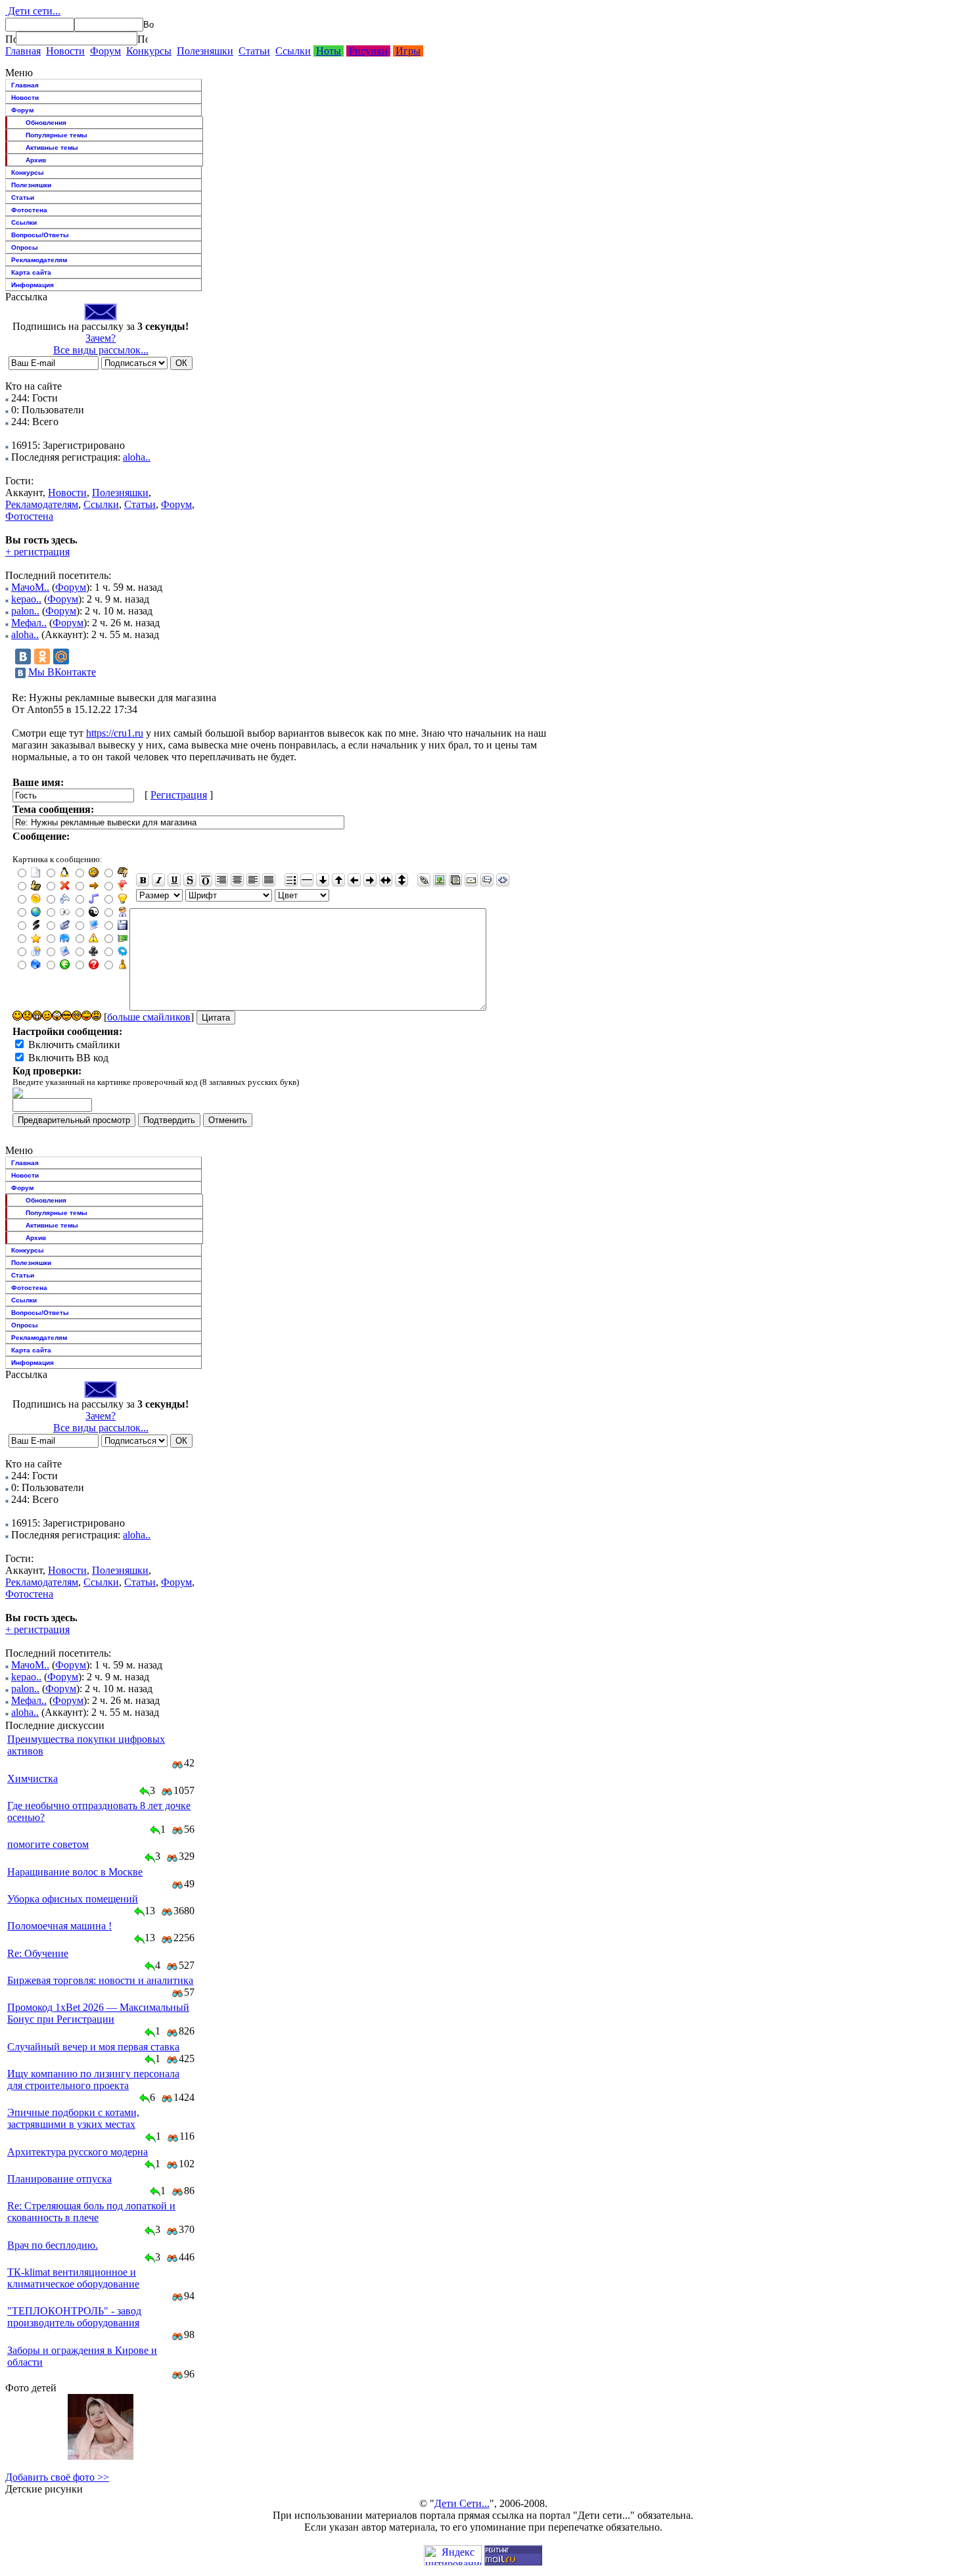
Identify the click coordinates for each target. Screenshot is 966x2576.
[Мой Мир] (61, 656)
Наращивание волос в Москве (75, 1872)
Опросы (25, 247)
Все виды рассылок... (101, 350)
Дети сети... (33, 11)
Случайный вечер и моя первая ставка (93, 2047)
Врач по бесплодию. (53, 2245)
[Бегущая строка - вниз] (323, 880)
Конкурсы (149, 51)
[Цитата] (487, 880)
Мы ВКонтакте (62, 672)
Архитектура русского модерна (78, 2152)
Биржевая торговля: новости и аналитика (100, 1980)
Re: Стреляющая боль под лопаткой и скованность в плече (91, 2212)
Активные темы (52, 148)
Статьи (254, 51)
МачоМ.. (30, 587)
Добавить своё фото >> (57, 2477)
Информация (33, 285)
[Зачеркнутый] (190, 880)
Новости (65, 51)
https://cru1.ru (115, 733)
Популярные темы (57, 135)
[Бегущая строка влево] (354, 880)
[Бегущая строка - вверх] (338, 880)
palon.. (25, 611)
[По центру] (237, 880)
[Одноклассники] (42, 656)
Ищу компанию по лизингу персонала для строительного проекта (93, 2080)
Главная (23, 51)
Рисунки (368, 51)
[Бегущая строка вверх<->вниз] (402, 880)
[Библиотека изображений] (455, 880)
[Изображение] (440, 880)
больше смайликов (149, 1017)
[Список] (291, 880)
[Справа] (221, 880)
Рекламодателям (39, 260)
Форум (105, 51)
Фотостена (29, 210)
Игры (408, 51)
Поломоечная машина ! (59, 1926)
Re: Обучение (38, 1953)
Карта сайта (31, 272)
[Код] (503, 880)
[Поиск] (11, 39)
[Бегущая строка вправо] (370, 880)
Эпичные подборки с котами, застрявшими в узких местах (73, 2118)
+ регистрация (37, 552)
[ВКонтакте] (23, 656)
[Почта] (471, 880)
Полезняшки (205, 51)
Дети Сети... (462, 2503)
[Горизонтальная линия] (307, 880)
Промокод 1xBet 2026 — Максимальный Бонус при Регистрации (98, 2013)
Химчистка (33, 1779)
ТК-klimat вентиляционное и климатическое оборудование (73, 2278)
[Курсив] (158, 880)
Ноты (329, 51)
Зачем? (101, 338)
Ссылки (293, 51)
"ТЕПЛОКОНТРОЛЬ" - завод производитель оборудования (74, 2317)
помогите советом (48, 1844)
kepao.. (26, 599)
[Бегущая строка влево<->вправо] (386, 880)
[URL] (424, 880)
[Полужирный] (143, 880)
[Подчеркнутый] (174, 880)
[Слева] (253, 880)
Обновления (46, 123)
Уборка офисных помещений (73, 1899)
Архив (36, 160)
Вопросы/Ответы (40, 235)
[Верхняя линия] (206, 880)
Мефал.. (29, 623)
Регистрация (179, 795)
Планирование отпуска (59, 2179)
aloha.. (137, 457)
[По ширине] (269, 880)
